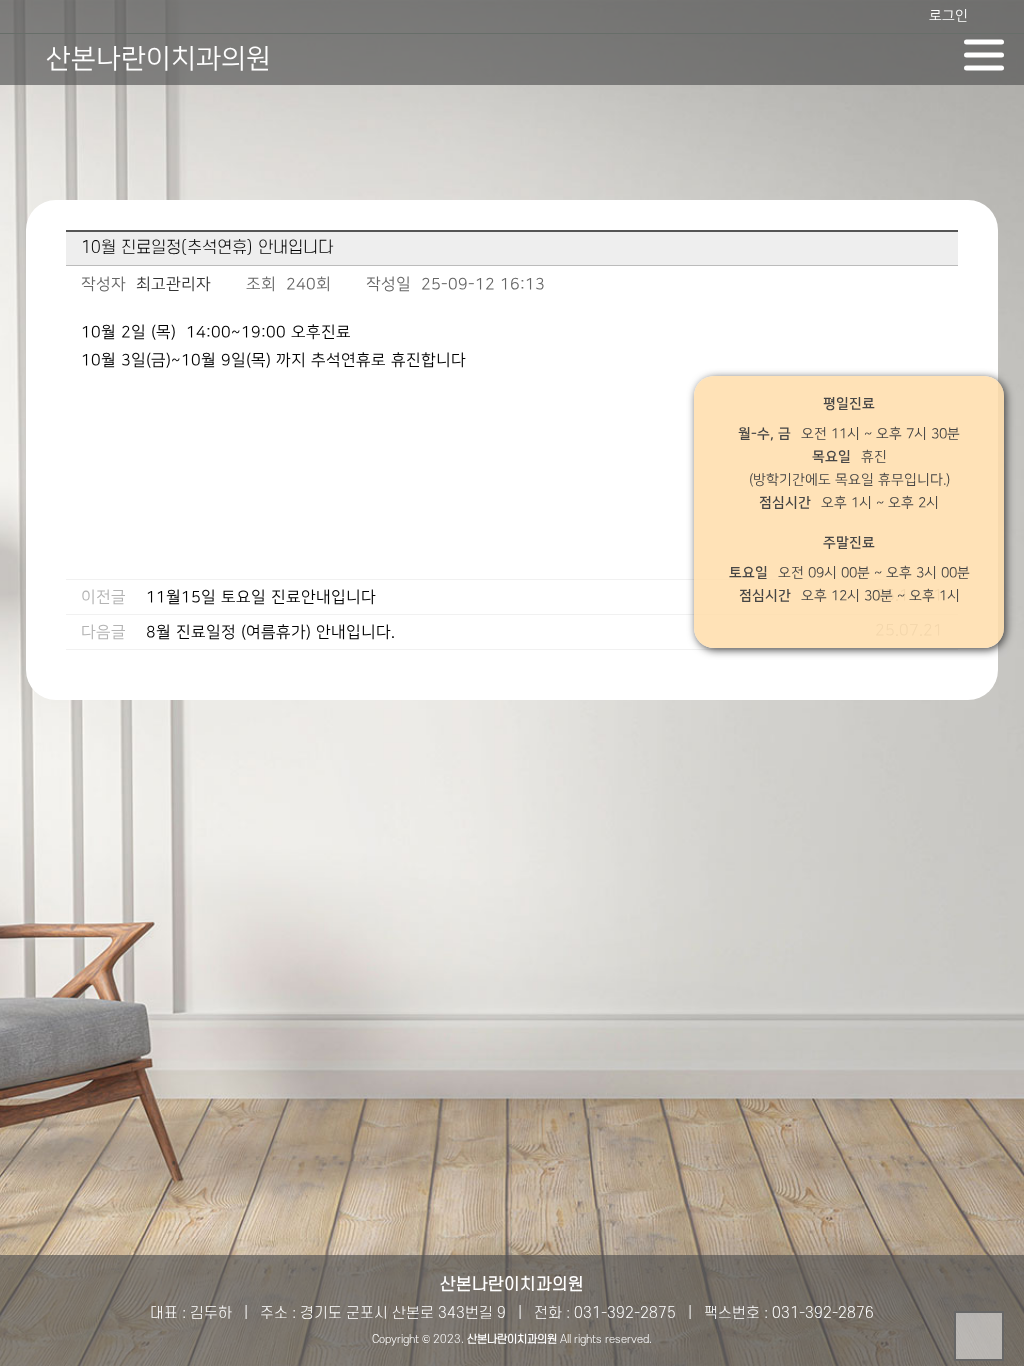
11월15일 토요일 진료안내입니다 (261, 597)
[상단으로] (979, 1336)
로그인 (948, 16)
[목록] (938, 288)
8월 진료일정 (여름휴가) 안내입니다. (270, 632)
